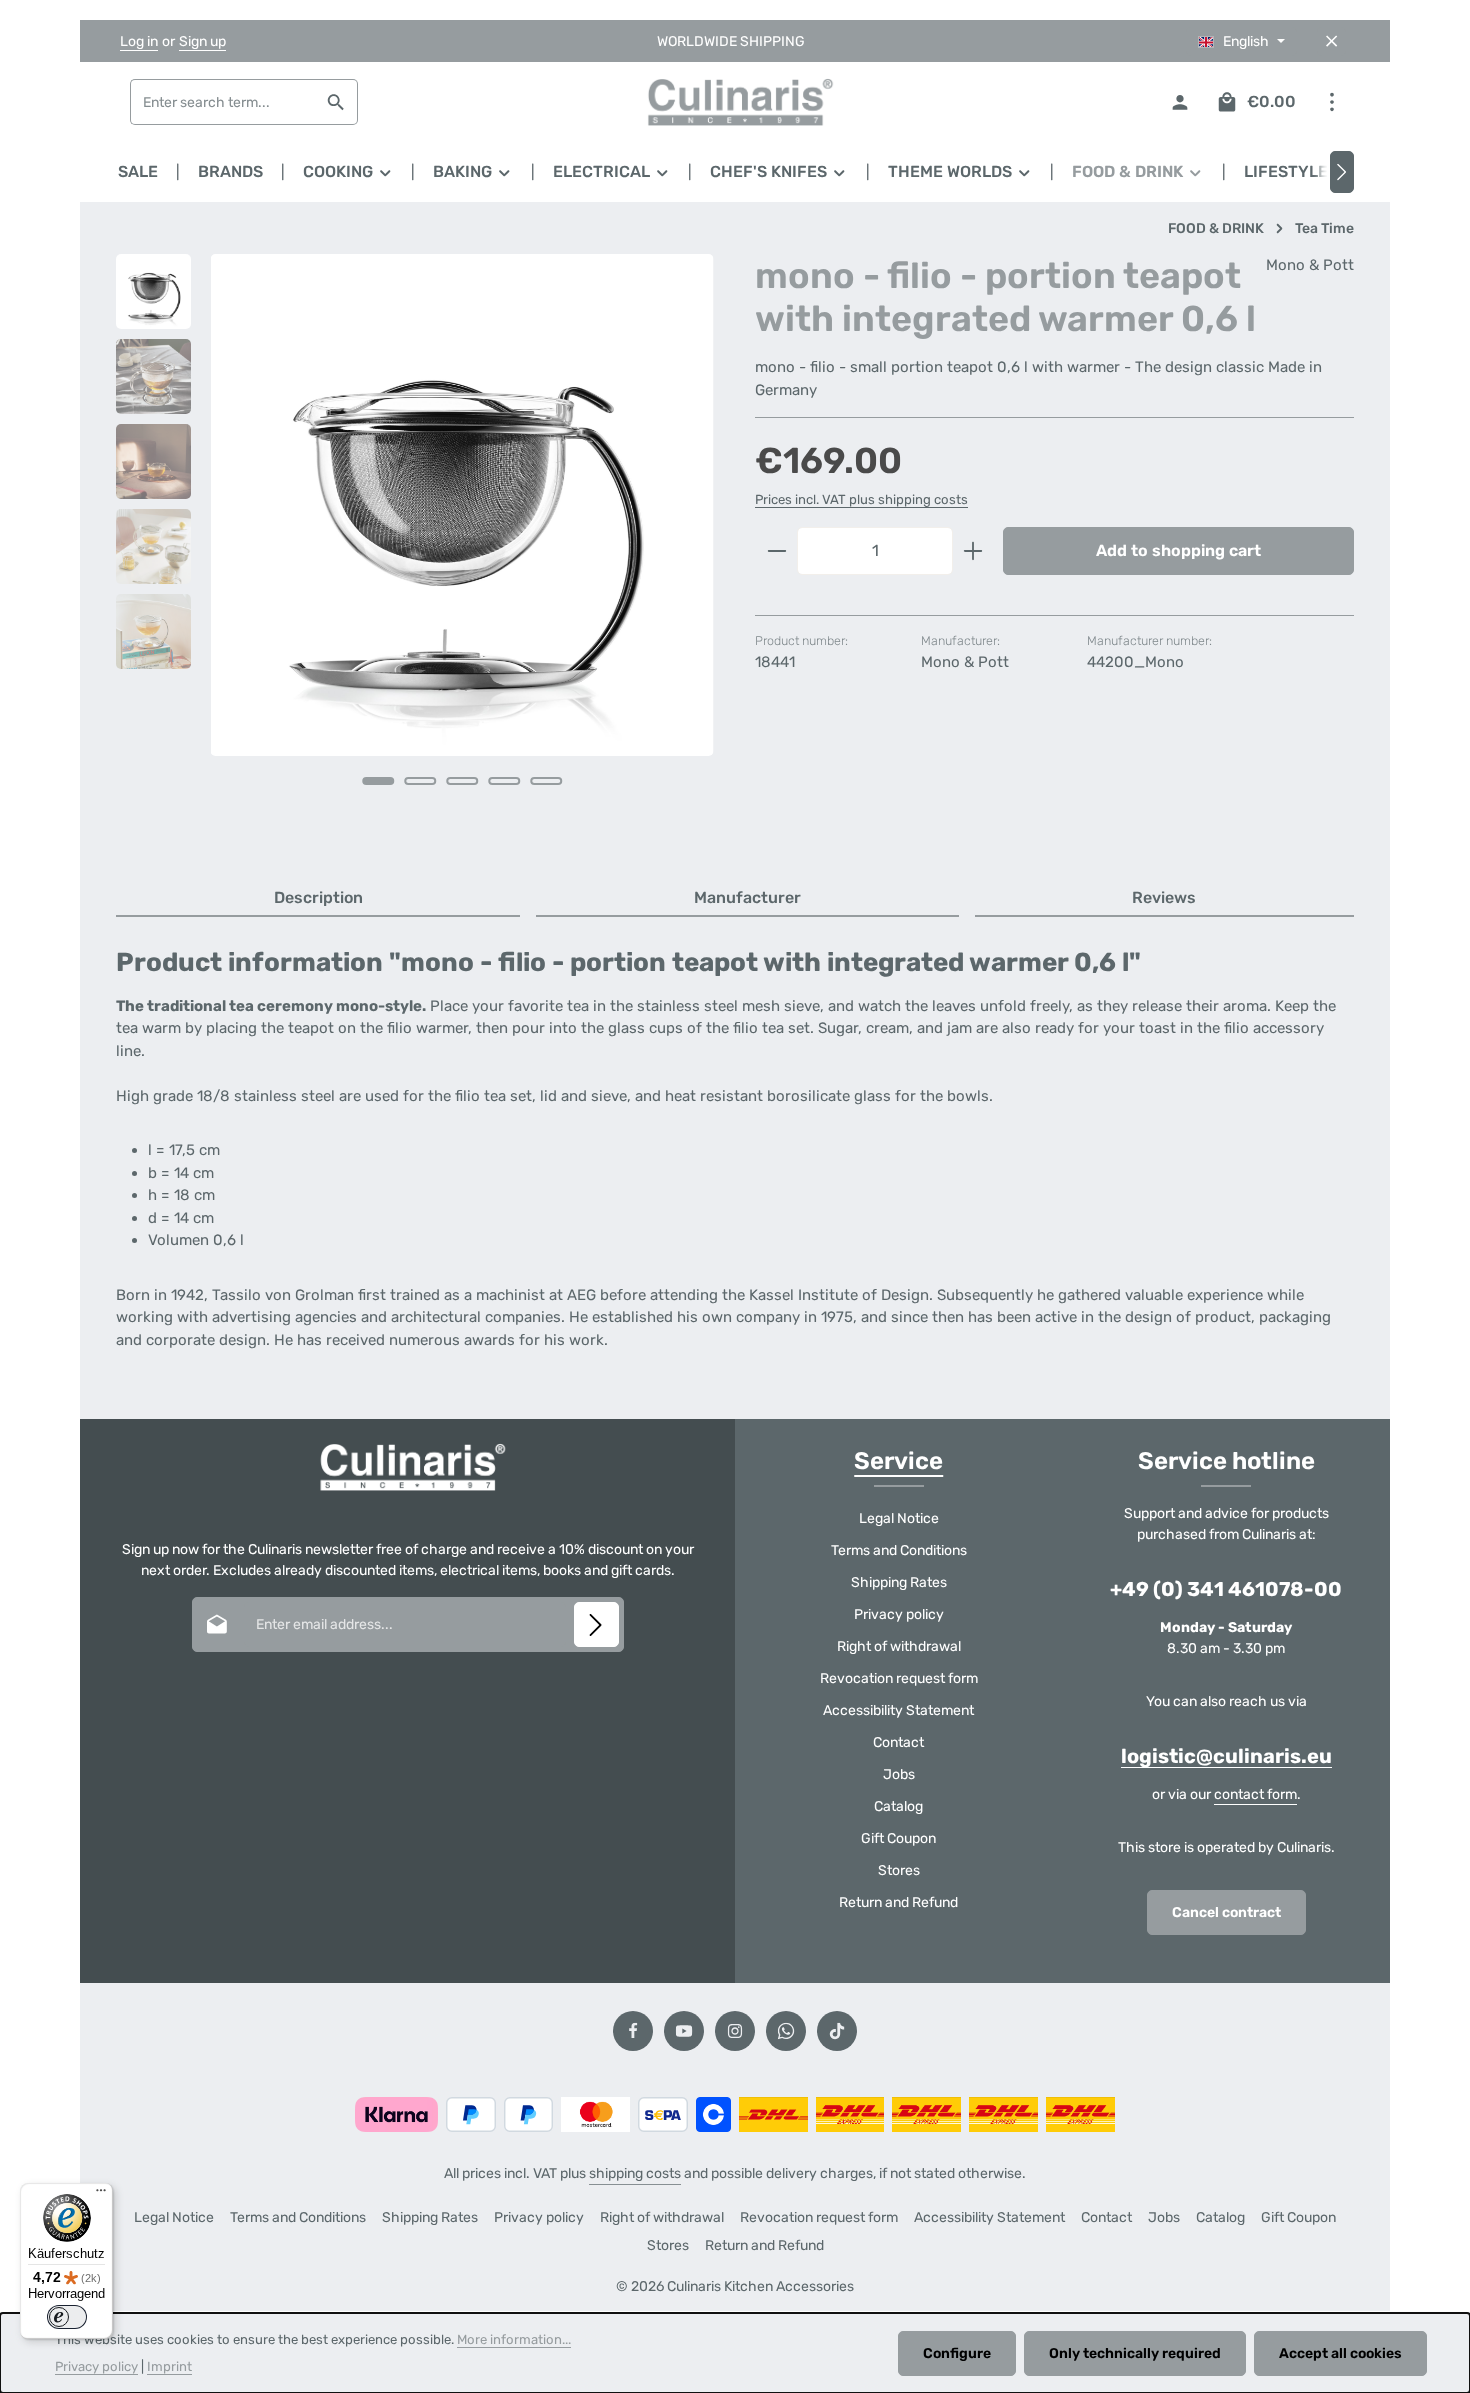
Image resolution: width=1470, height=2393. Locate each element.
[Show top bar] (1331, 102)
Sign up (202, 41)
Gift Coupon (898, 1838)
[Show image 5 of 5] (547, 781)
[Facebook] (633, 2031)
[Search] (336, 102)
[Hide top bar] (1331, 41)
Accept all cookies (1340, 2353)
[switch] (67, 2317)
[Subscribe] (596, 1624)
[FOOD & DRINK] (1138, 172)
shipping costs (635, 2173)
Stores (899, 1870)
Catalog (898, 1806)
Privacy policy (899, 1614)
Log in (139, 41)
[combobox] (223, 102)
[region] (415, 547)
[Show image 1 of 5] (379, 781)
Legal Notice (899, 1518)
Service (898, 1461)
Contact (898, 1742)
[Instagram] (735, 2031)
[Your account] (1179, 102)
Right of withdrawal (899, 1646)
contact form (1255, 1794)
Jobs (899, 1774)
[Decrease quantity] (776, 551)
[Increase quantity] (973, 551)
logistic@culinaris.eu (1226, 1756)
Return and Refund (898, 1902)
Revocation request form (899, 1678)
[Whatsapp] (786, 2031)
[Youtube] (684, 2031)
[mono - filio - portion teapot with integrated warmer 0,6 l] (462, 505)
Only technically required (1135, 2353)
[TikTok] (837, 2031)
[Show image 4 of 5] (505, 781)
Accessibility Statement (898, 1710)
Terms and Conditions (899, 1550)
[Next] (1342, 172)
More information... (514, 2339)
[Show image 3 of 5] (463, 781)
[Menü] (101, 2195)
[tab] (318, 899)
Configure (957, 2353)
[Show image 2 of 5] (421, 781)
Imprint (169, 2366)
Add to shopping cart (1178, 550)
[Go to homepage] (735, 102)
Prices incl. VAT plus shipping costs (861, 499)
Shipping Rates (899, 1582)
